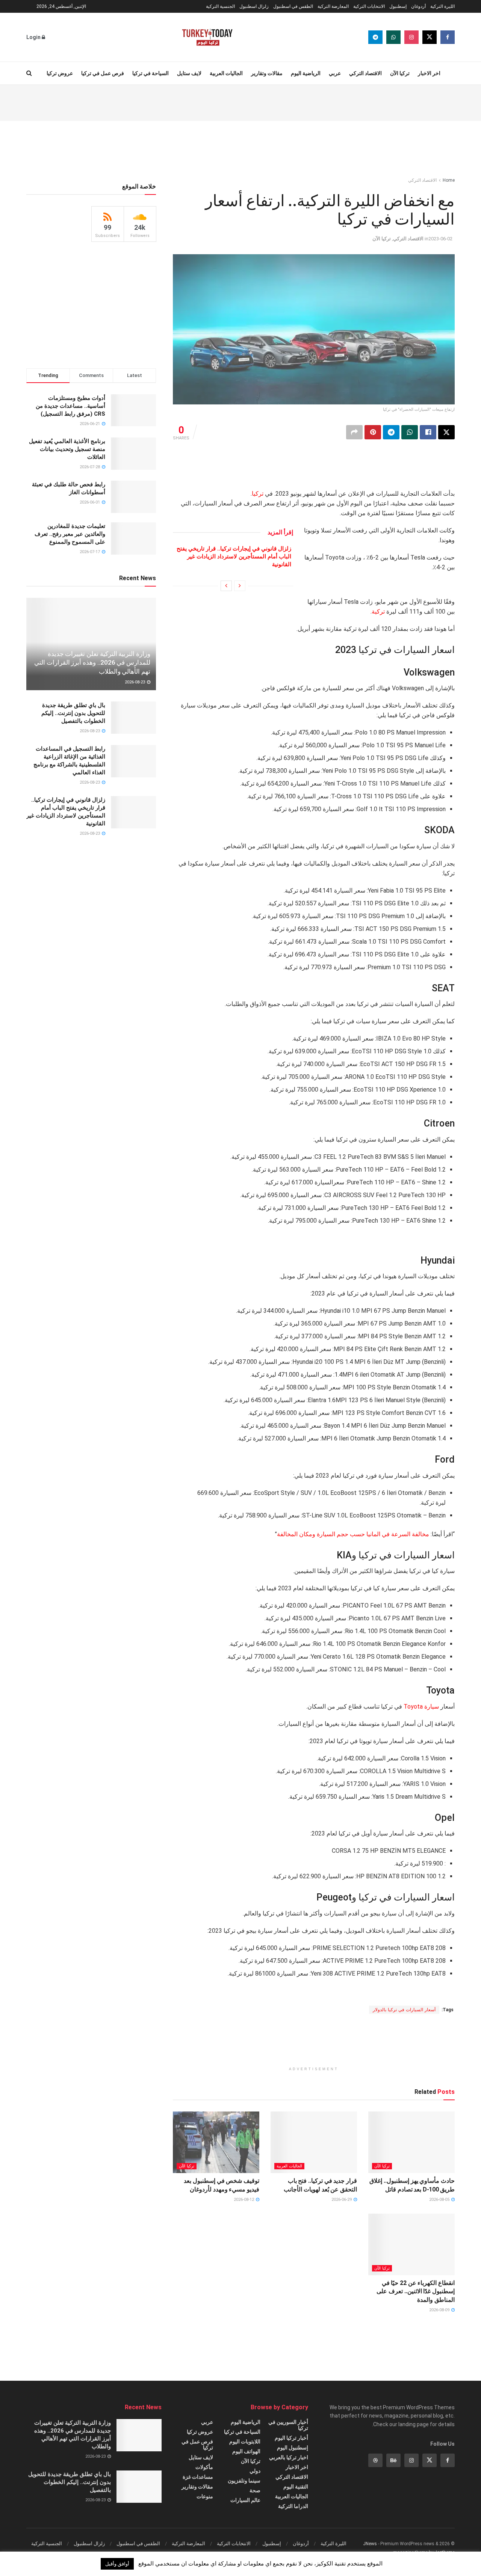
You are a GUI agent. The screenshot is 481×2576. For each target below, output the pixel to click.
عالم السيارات (245, 2500)
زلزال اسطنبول (254, 6)
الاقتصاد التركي (365, 73)
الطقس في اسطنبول (293, 6)
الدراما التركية (293, 2506)
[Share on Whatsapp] (410, 432)
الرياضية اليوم (306, 73)
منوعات (205, 2496)
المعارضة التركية (333, 6)
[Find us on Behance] (393, 2460)
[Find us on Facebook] (448, 37)
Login (34, 37)
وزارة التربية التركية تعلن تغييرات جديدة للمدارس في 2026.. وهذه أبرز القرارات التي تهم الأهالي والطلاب (92, 663)
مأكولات (204, 2467)
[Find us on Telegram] (375, 37)
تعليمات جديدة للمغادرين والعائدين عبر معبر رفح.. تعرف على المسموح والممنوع (70, 534)
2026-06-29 (342, 2200)
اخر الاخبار (429, 73)
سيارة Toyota (421, 1707)
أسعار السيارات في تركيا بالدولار (404, 2010)
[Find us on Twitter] (430, 37)
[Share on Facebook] (428, 432)
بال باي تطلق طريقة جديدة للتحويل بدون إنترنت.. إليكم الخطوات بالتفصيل (73, 713)
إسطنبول (398, 6)
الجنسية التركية (220, 6)
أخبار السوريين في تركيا (288, 2425)
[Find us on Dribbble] (375, 2460)
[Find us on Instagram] (411, 37)
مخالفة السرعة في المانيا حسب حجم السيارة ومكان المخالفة (354, 1534)
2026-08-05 (440, 2200)
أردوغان (418, 6)
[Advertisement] (240, 102)
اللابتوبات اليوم (245, 2442)
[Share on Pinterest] (373, 432)
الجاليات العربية (226, 73)
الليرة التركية (442, 6)
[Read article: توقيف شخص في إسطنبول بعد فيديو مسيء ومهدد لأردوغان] (216, 2142)
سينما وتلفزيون (244, 2481)
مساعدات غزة (198, 2477)
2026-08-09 (440, 2310)
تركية (378, 612)
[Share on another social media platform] (354, 432)
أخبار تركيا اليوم (291, 2438)
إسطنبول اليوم (293, 2448)
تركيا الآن (400, 73)
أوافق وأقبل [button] (117, 2564)
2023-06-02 (440, 239)
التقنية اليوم (296, 2487)
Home (449, 180)
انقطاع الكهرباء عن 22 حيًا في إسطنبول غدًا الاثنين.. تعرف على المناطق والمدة (416, 2291)
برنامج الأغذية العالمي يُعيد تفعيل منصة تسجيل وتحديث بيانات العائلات (67, 449)
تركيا (258, 494)
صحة (255, 2490)
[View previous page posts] (240, 586)
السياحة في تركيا (151, 73)
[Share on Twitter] (446, 432)
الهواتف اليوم (246, 2451)
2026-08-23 (135, 682)
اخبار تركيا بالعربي (289, 2457)
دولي (255, 2471)
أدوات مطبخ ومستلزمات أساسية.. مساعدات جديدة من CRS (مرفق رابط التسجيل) (70, 406)
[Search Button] (29, 73)
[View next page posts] (226, 586)
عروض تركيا (60, 73)
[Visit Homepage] (207, 37)
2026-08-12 (244, 2200)
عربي (335, 73)
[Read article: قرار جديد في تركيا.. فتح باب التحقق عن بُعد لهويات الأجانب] (314, 2142)
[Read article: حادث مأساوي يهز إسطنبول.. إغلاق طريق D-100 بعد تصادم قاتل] (411, 2142)
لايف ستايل (189, 73)
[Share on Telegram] (391, 432)
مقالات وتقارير (267, 73)
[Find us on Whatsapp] (393, 37)
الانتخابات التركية (369, 6)
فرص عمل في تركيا (103, 73)
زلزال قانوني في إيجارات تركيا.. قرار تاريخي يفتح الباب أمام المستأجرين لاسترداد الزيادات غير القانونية (234, 557)
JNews (370, 2544)
